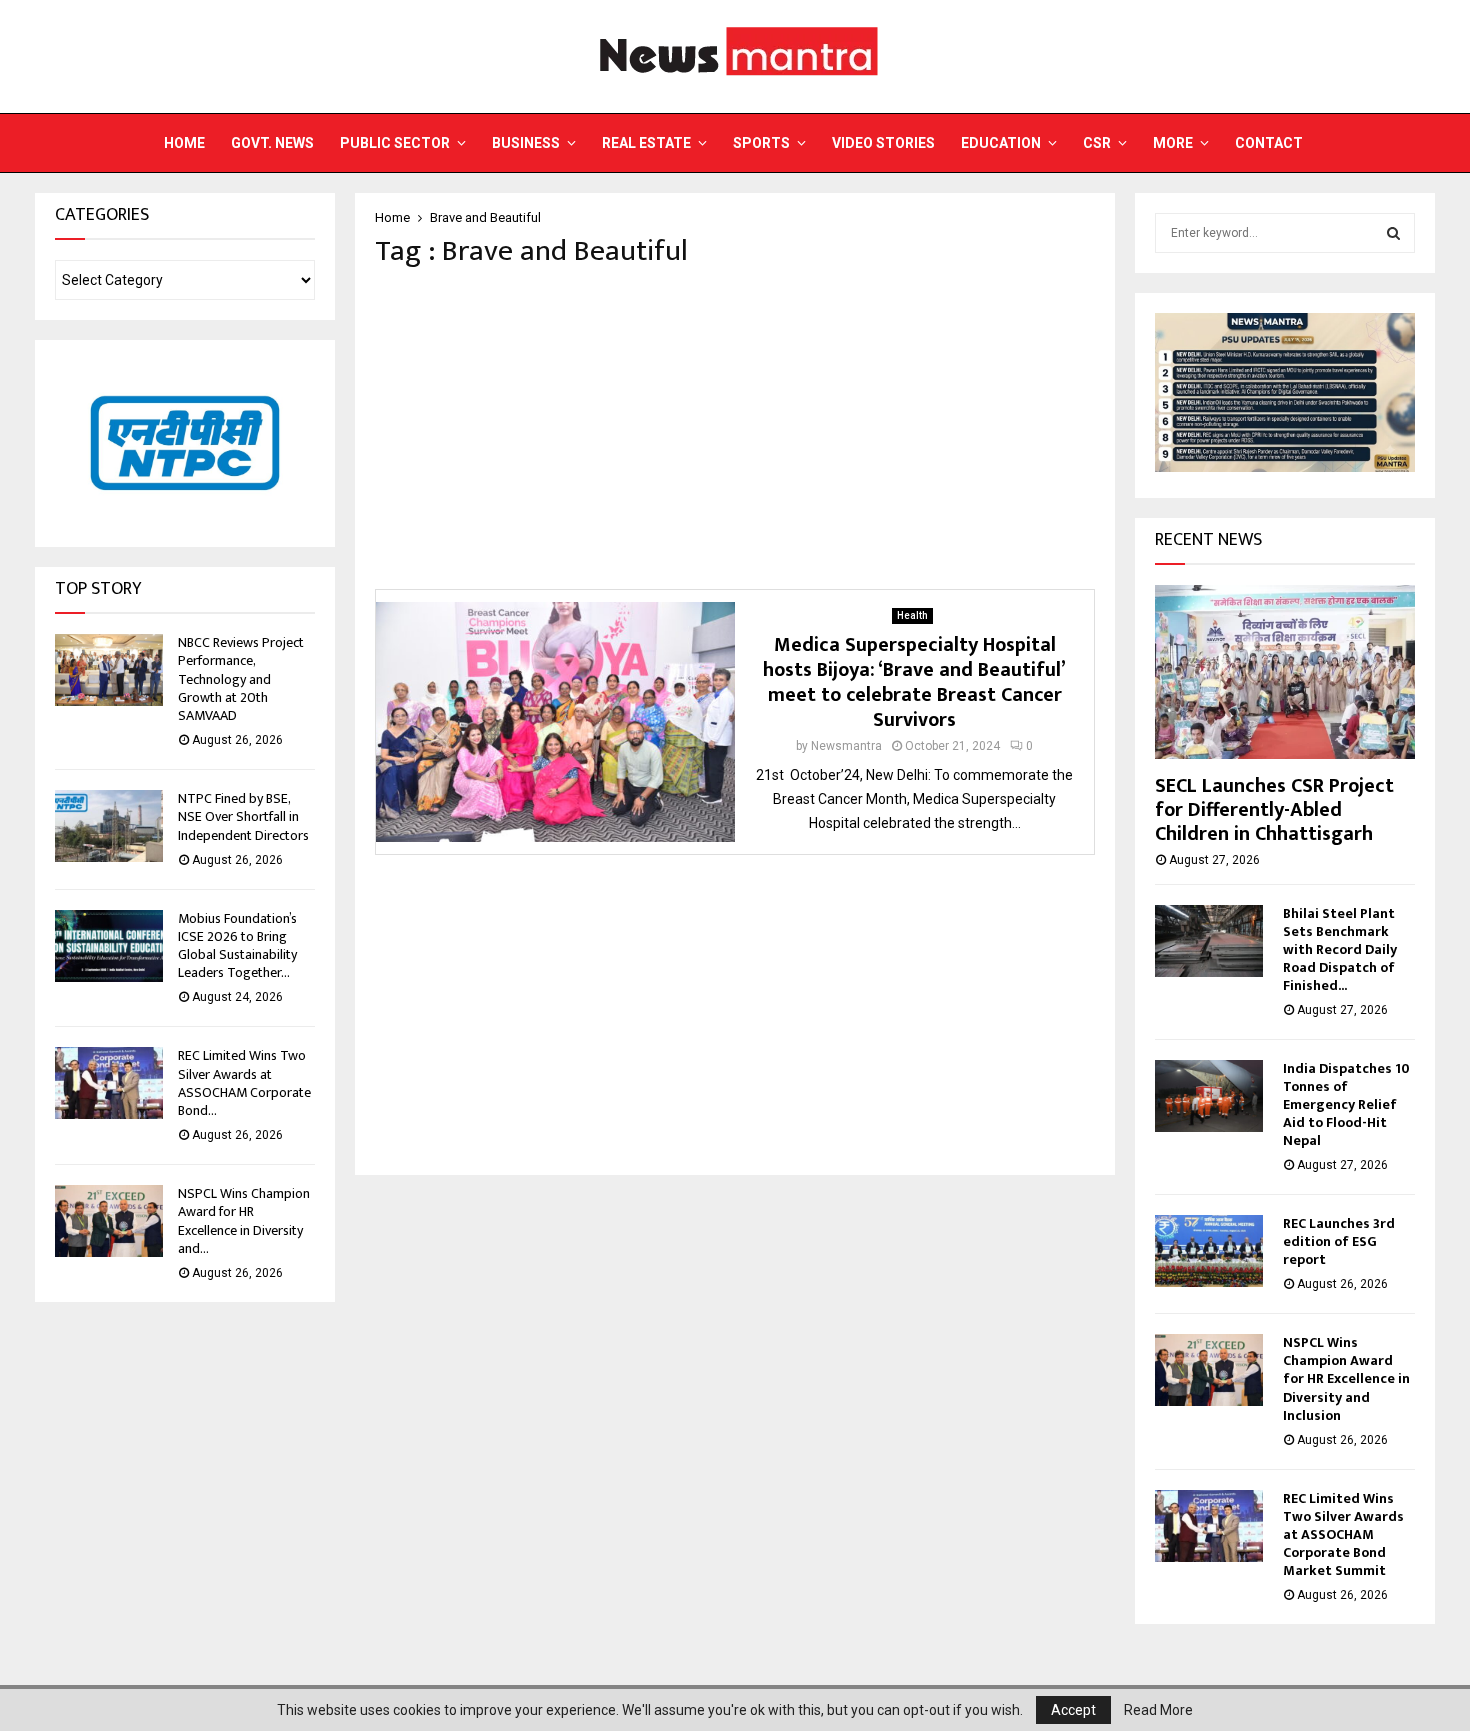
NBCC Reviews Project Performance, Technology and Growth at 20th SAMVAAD (241, 679)
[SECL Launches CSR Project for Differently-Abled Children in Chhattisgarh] (1285, 671)
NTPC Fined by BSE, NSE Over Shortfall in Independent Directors (243, 816)
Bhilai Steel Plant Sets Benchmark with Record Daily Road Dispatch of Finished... (1340, 949)
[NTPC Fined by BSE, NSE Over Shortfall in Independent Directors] (109, 826)
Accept (1073, 1710)
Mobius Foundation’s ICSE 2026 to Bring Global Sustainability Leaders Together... (237, 946)
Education (1001, 143)
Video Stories (883, 143)
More (1173, 143)
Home (184, 143)
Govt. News (272, 143)
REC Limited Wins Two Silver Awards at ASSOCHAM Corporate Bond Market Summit (1343, 1534)
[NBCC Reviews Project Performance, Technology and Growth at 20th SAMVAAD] (109, 670)
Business (526, 143)
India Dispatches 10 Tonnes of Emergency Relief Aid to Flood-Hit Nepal (1346, 1104)
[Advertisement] (735, 429)
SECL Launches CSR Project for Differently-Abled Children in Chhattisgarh (1274, 810)
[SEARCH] (1393, 233)
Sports (761, 143)
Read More (1158, 1710)
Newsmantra (846, 746)
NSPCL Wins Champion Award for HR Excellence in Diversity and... (244, 1221)
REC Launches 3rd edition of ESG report (1339, 1241)
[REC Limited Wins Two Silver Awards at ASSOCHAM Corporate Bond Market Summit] (109, 1083)
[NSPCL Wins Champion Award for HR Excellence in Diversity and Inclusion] (109, 1221)
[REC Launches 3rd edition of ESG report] (1209, 1251)
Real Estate (646, 143)
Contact (1269, 143)
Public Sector (395, 143)
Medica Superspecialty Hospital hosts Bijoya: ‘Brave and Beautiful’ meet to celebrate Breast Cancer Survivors (914, 682)
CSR (1097, 143)
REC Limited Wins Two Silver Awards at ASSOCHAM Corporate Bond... (244, 1083)
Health (912, 615)
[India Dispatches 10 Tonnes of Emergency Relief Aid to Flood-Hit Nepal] (1209, 1096)
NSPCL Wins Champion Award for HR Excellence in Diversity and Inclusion (1346, 1378)
